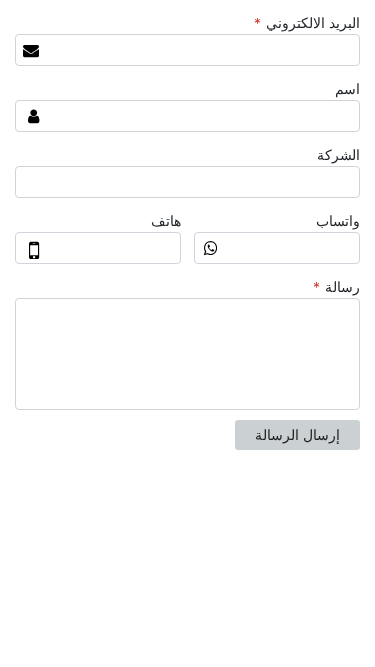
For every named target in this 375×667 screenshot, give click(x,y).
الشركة (338, 155)
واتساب (338, 221)
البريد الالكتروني (307, 23)
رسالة (336, 287)
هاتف (166, 221)
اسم (347, 89)
